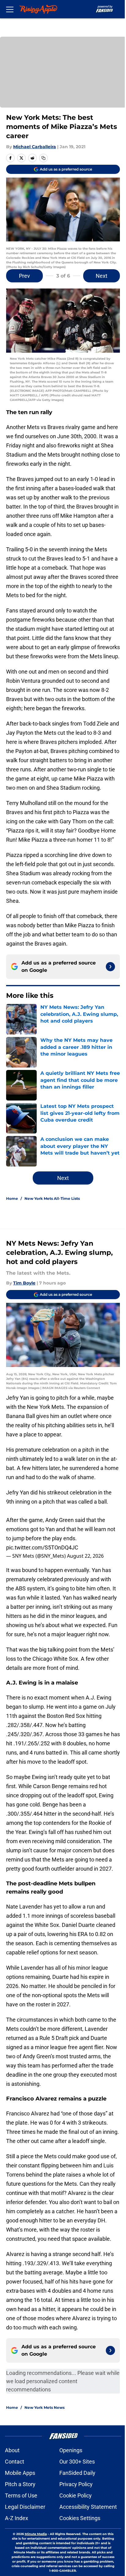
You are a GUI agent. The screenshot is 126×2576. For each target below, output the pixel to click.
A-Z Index (17, 2518)
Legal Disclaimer (25, 2507)
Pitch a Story (20, 2484)
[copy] (43, 158)
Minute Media (36, 2534)
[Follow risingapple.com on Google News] (110, 967)
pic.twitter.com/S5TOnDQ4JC (42, 1547)
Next (102, 276)
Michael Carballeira (35, 147)
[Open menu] (10, 9)
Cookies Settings (80, 2518)
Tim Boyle (24, 1283)
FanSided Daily (77, 2473)
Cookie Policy (76, 2495)
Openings (71, 2450)
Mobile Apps (20, 2473)
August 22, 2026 (85, 1556)
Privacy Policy (76, 2484)
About (12, 2450)
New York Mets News (44, 2407)
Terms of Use (21, 2495)
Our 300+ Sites (77, 2462)
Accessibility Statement (88, 2507)
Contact (15, 2462)
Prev (24, 276)
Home (12, 1198)
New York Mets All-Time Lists (52, 1198)
